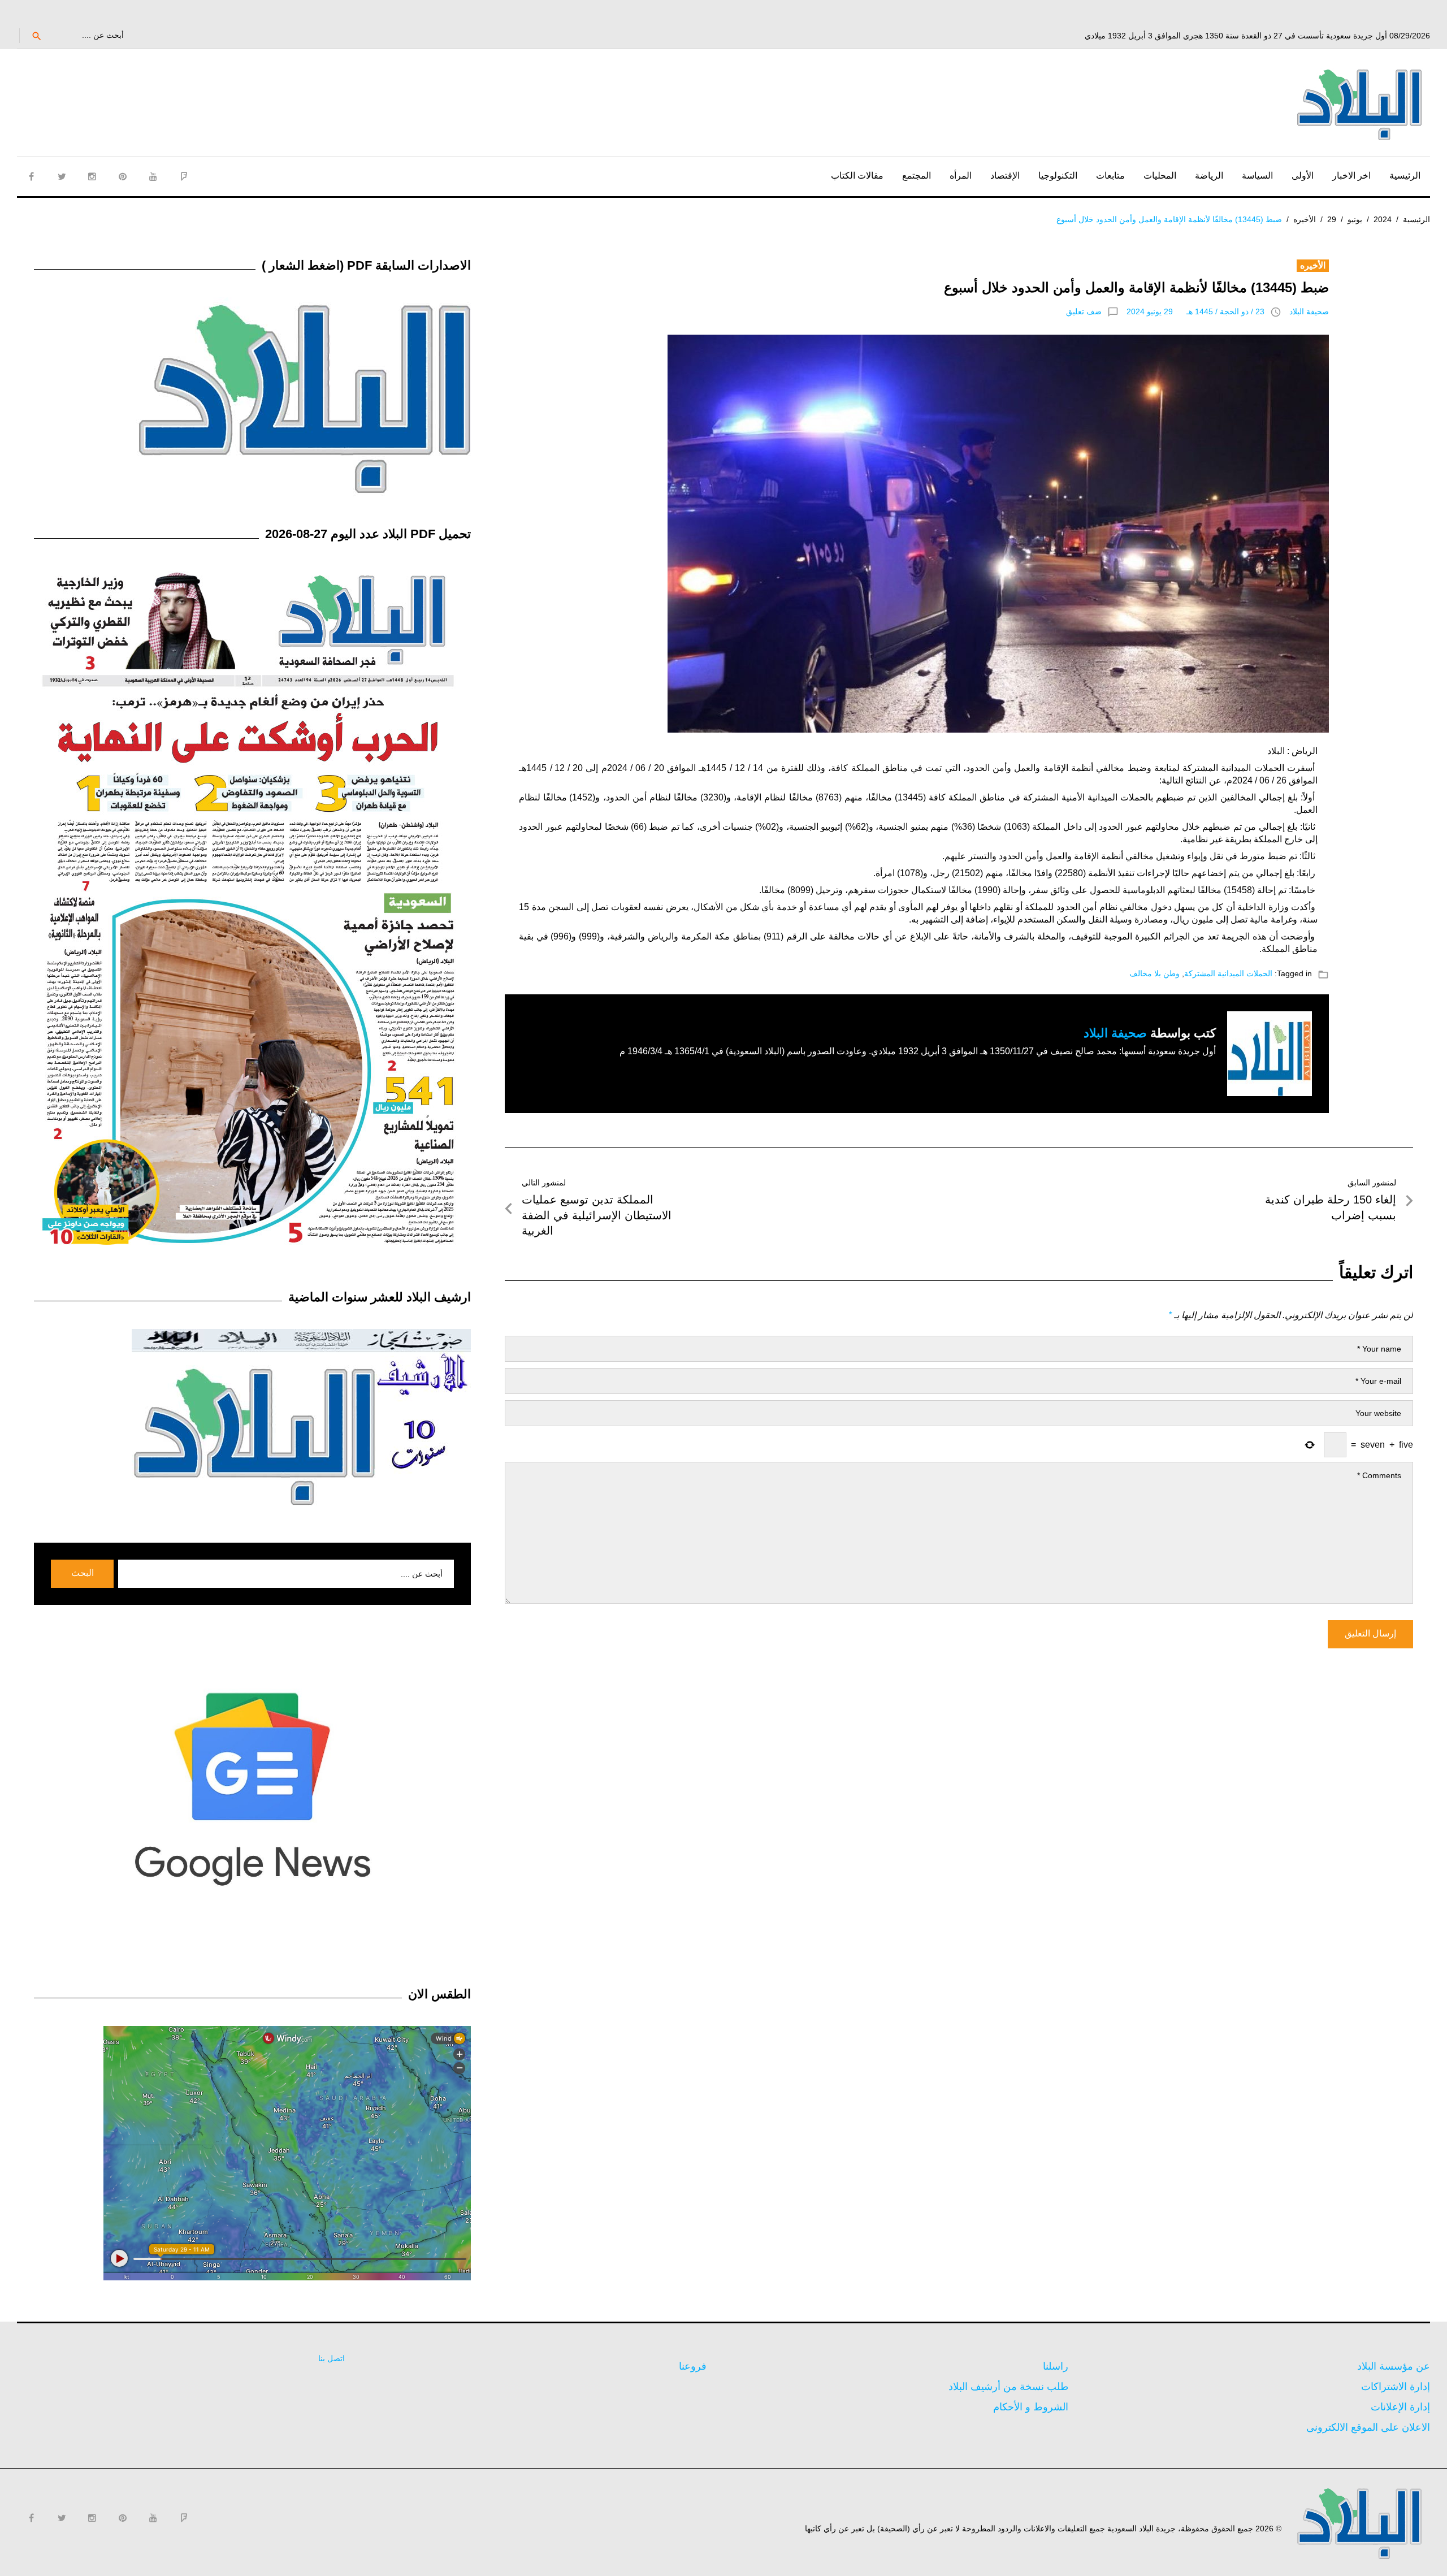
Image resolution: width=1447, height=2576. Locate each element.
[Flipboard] (184, 176)
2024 (1383, 219)
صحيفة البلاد (1309, 311)
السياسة (1257, 176)
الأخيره (1305, 219)
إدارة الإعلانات (1400, 2407)
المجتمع (917, 176)
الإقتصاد (1005, 176)
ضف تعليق (1084, 311)
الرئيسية (1405, 176)
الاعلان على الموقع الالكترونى (1368, 2427)
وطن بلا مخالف (1154, 973)
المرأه (961, 176)
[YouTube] (153, 176)
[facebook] (31, 176)
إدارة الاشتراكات (1396, 2387)
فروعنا (693, 2366)
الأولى (1303, 176)
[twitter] (62, 176)
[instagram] (92, 176)
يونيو (1355, 219)
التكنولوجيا (1058, 176)
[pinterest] (123, 176)
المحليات (1160, 176)
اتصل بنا (332, 2358)
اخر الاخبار (1351, 176)
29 (1332, 219)
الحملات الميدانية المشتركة (1228, 973)
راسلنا (1056, 2366)
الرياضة (1209, 176)
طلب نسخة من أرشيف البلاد (1008, 2387)
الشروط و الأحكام (1031, 2407)
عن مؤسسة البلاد (1394, 2366)
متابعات (1110, 176)
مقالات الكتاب (857, 176)
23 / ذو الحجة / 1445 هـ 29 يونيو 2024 (1195, 311)
